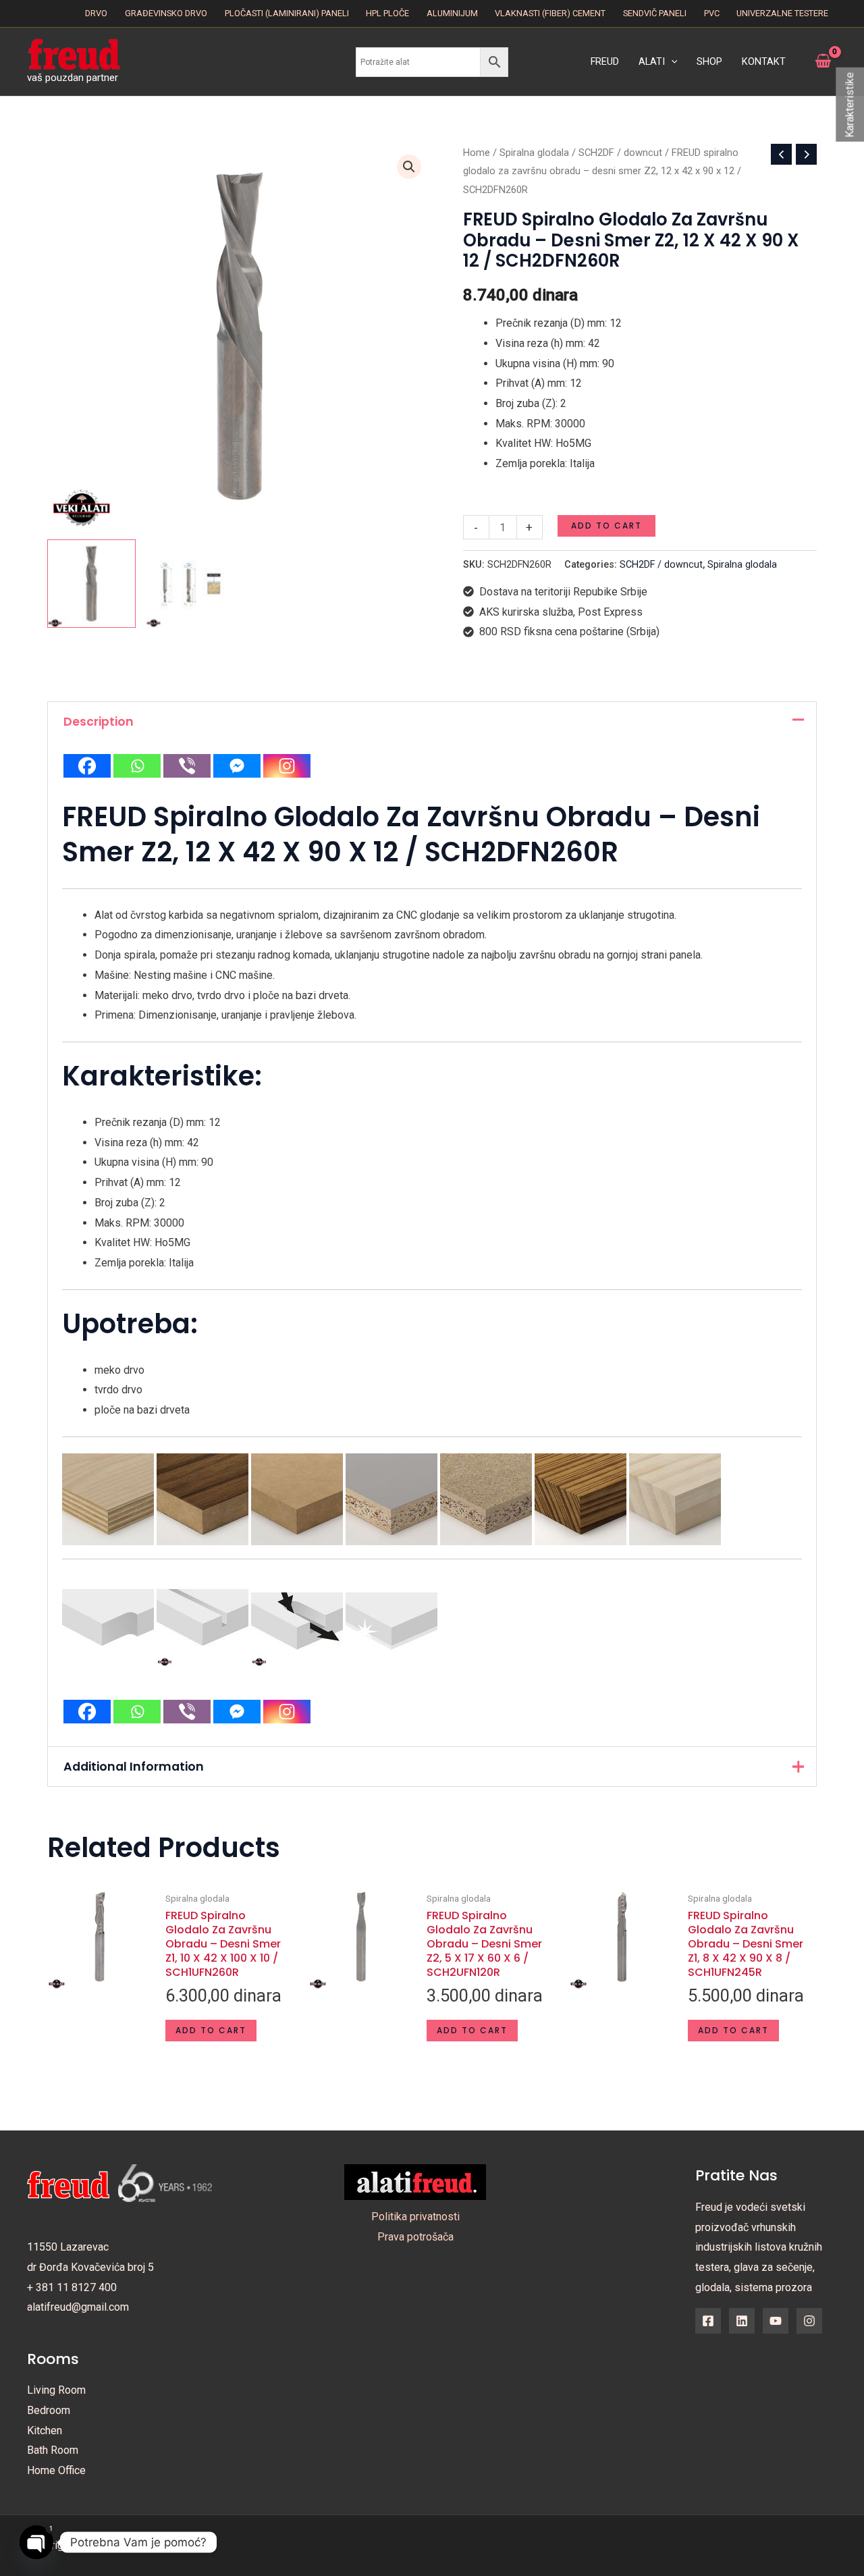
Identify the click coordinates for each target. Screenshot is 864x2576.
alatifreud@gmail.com (78, 2307)
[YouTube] (776, 2321)
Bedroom (49, 2410)
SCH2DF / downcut (620, 153)
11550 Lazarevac (68, 2247)
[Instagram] (287, 766)
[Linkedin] (742, 2321)
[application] (671, 62)
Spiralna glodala (534, 153)
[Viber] (187, 766)
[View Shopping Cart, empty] (823, 61)
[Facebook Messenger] (237, 766)
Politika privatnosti (415, 2217)
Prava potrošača (415, 2237)
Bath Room (53, 2450)
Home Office (56, 2470)
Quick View (100, 2034)
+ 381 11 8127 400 (72, 2287)
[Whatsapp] (137, 766)
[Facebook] (87, 766)
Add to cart (606, 526)
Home (477, 153)
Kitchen (45, 2431)
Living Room (56, 2390)
